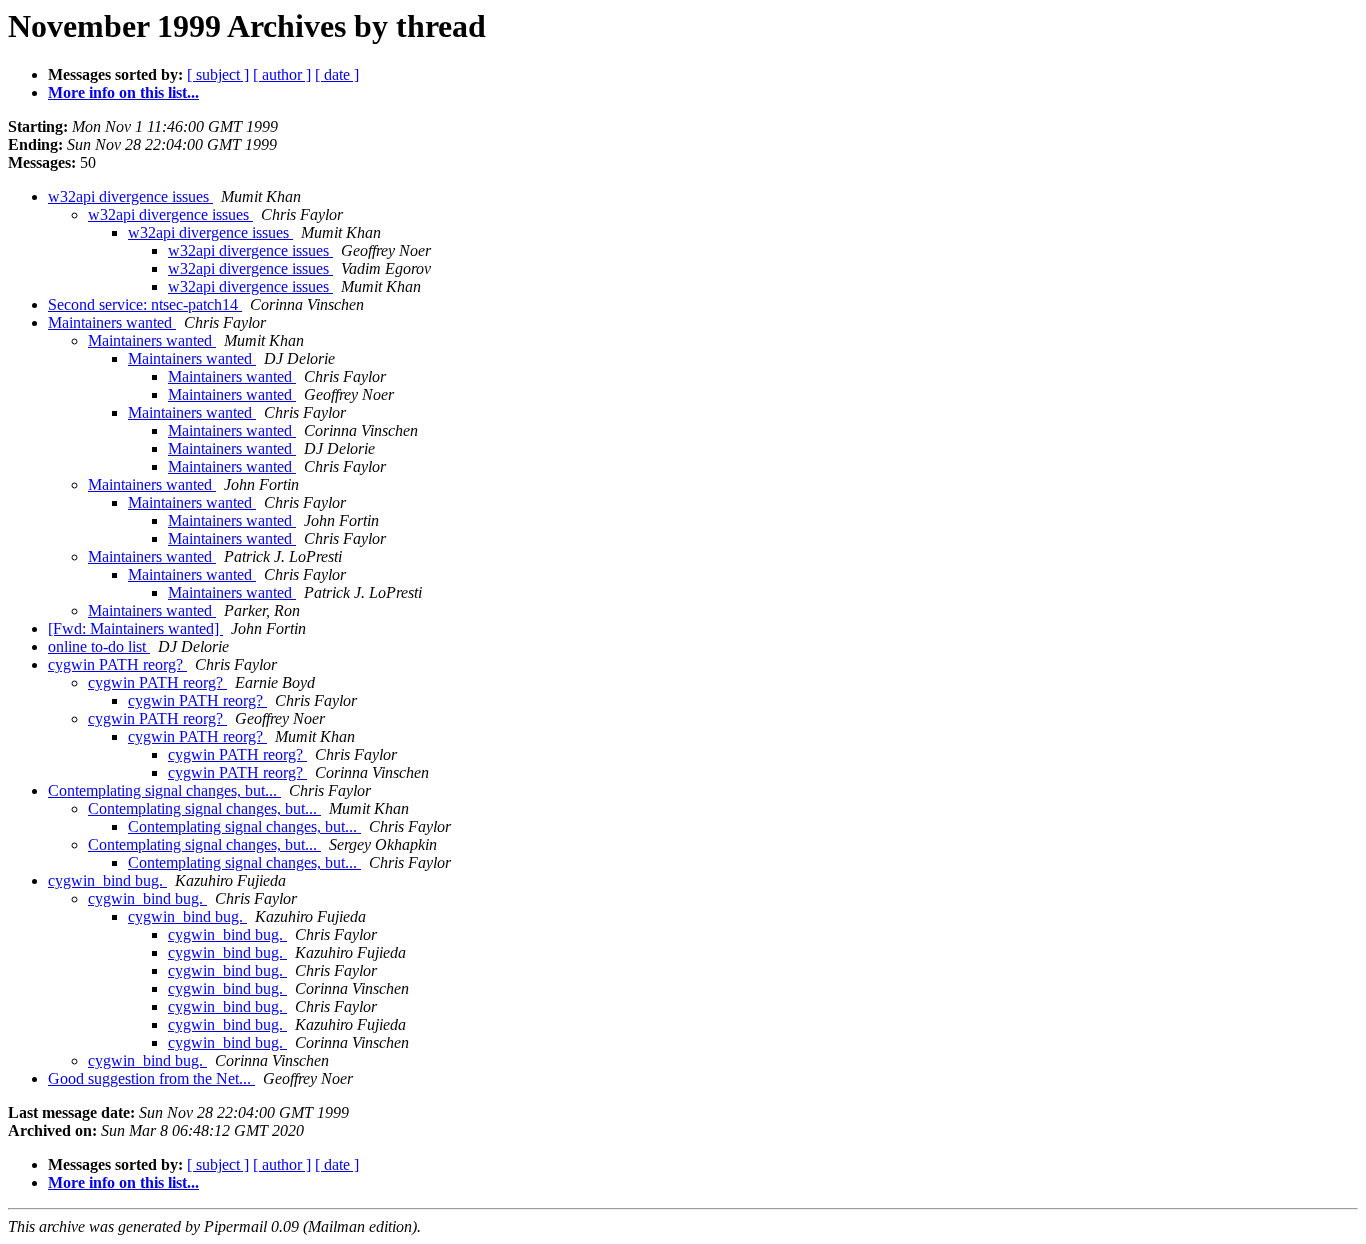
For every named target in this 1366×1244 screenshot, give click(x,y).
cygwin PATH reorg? (117, 664)
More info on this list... (123, 92)
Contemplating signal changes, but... (164, 790)
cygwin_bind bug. (107, 880)
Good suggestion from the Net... (151, 1078)
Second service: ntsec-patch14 (145, 304)
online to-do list (99, 646)
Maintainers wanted (112, 322)
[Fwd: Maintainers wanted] (135, 628)
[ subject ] (218, 74)
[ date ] (337, 74)
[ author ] (282, 74)
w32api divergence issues (130, 196)
